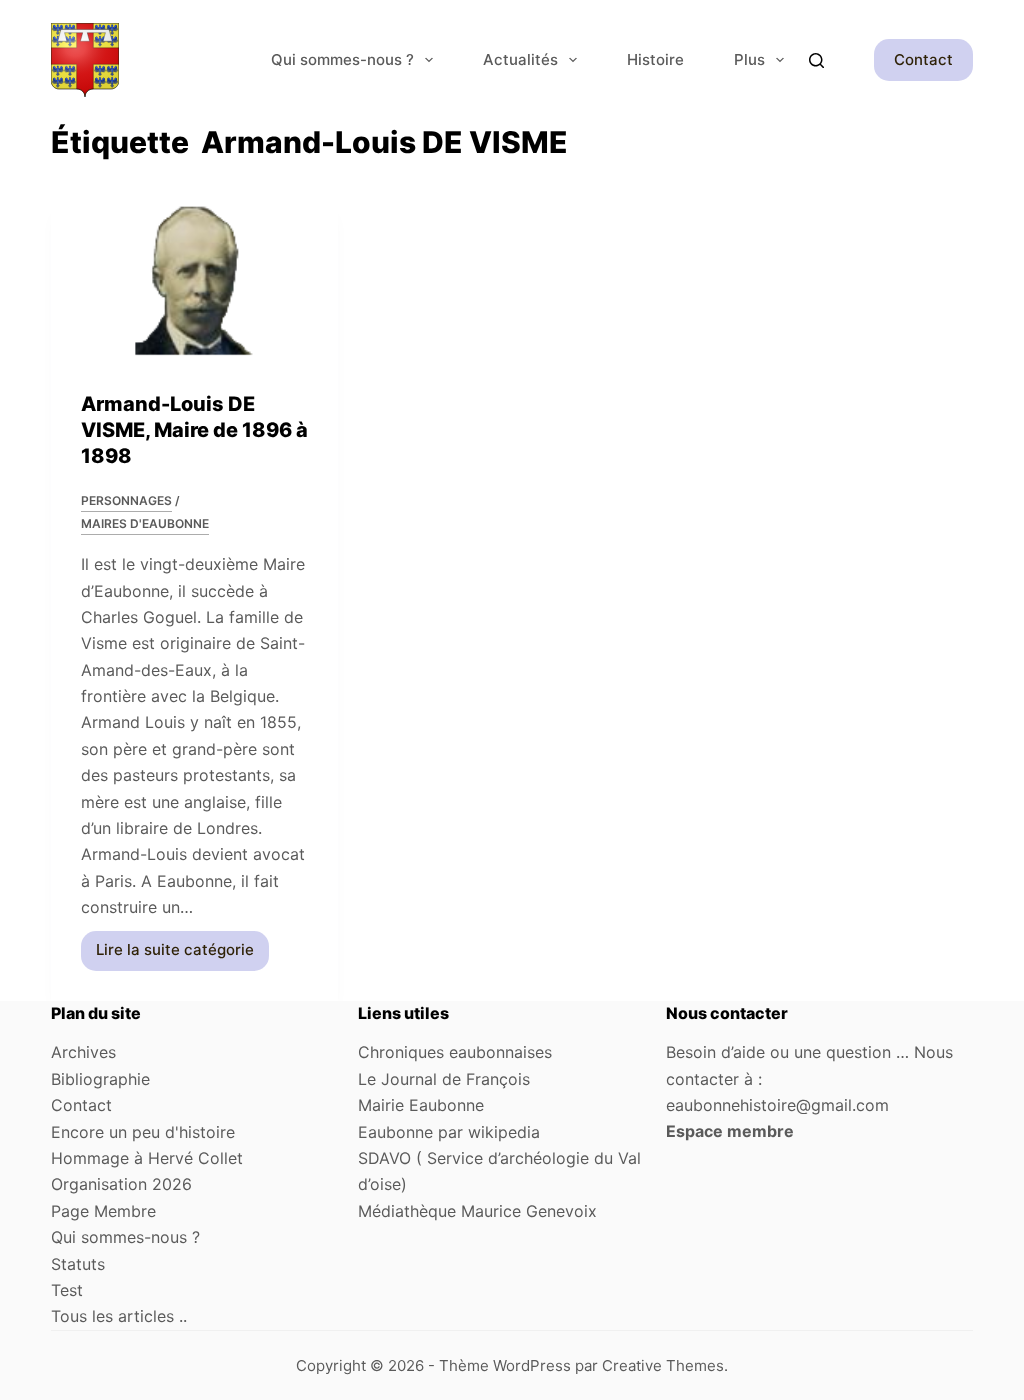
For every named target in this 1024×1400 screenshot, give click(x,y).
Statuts (78, 1264)
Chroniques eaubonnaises (455, 1052)
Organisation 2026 (121, 1184)
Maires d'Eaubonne (145, 523)
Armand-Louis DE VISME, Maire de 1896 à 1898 (194, 430)
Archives (83, 1052)
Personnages (126, 500)
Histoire (655, 59)
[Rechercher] (816, 60)
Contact (923, 59)
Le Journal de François (444, 1079)
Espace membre (730, 1131)
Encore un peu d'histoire (143, 1132)
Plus (749, 59)
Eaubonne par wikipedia (449, 1132)
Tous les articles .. (119, 1316)
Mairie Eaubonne (421, 1105)
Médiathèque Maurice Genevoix (477, 1211)
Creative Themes (663, 1365)
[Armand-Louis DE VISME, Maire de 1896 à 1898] (194, 280)
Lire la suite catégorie (175, 955)
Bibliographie (100, 1079)
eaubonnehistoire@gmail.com (777, 1105)
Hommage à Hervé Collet (147, 1158)
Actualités (520, 59)
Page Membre (103, 1211)
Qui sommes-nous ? (342, 59)
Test (67, 1290)
